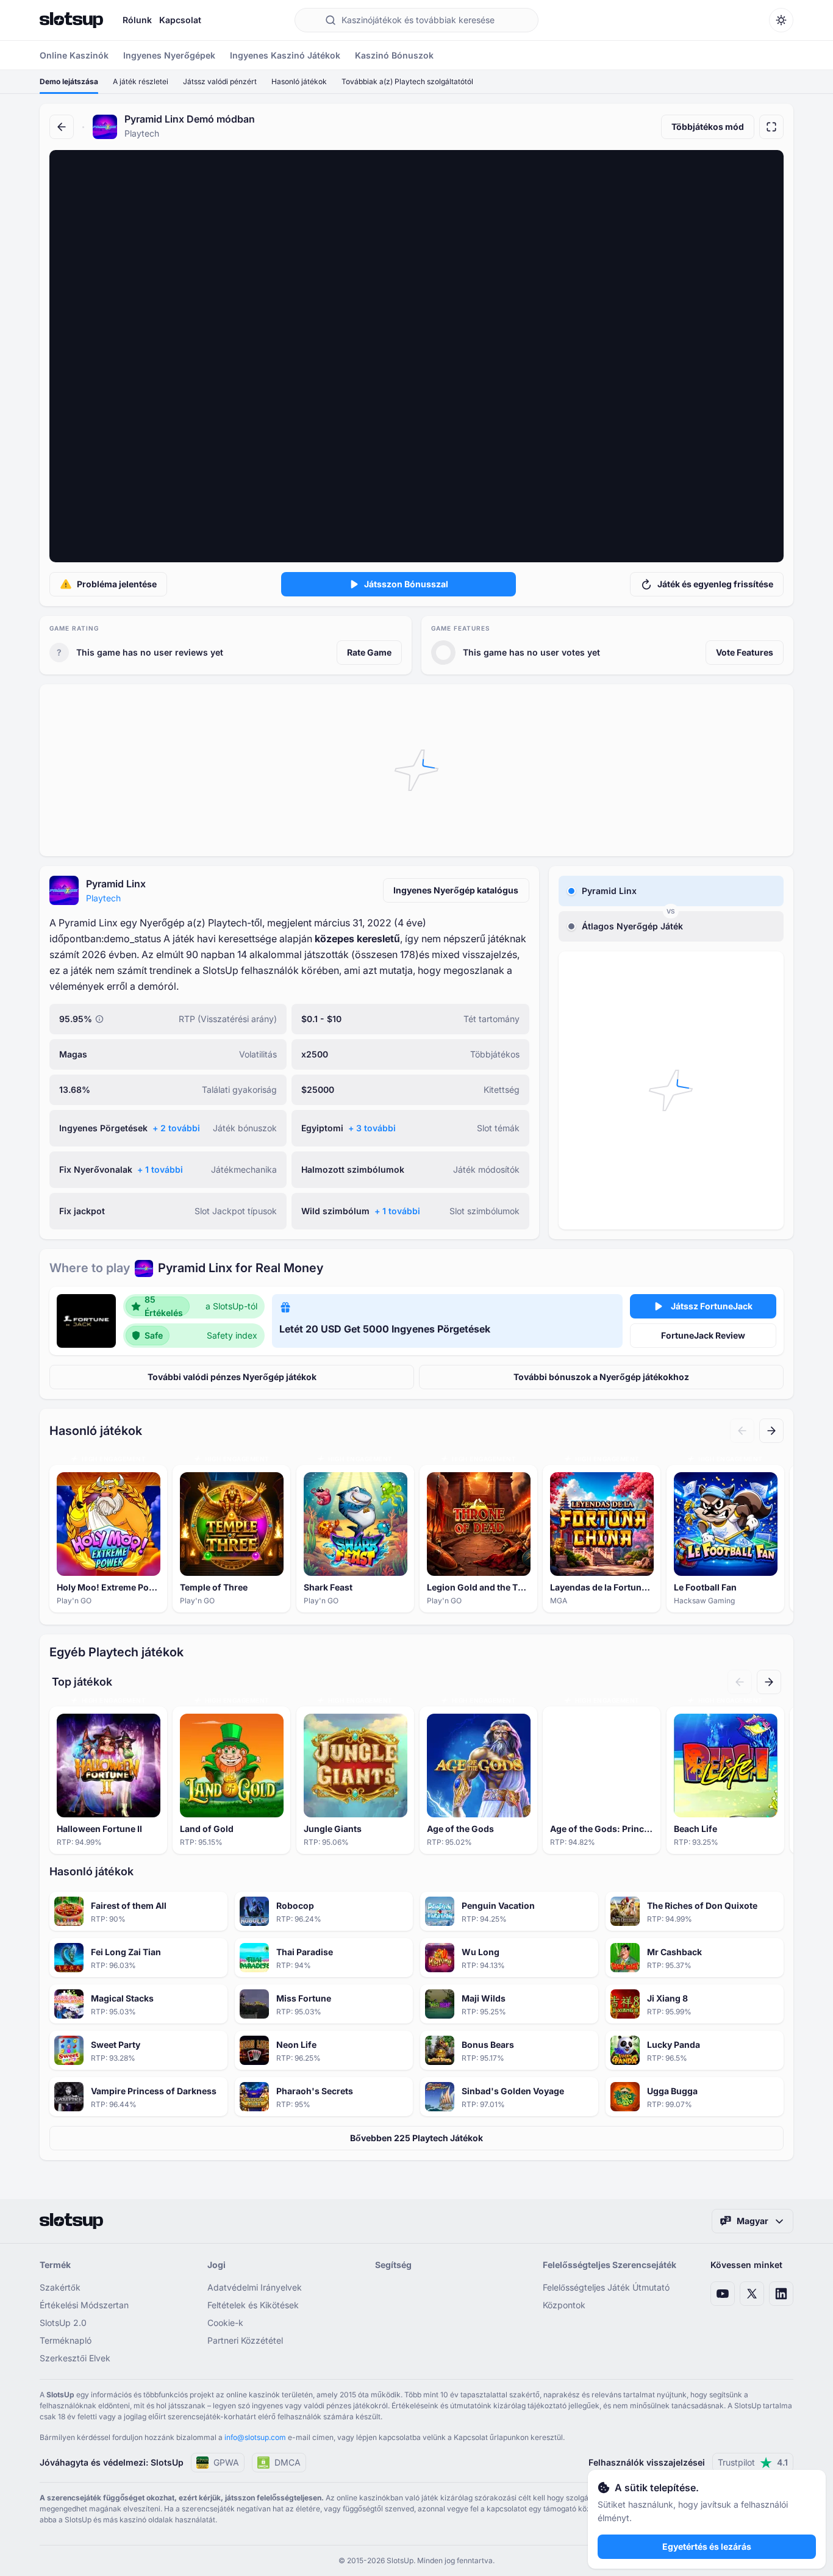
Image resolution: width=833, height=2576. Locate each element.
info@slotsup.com (255, 2437)
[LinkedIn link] (781, 2294)
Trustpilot (753, 2462)
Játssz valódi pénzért (220, 81)
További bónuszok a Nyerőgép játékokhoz (601, 1377)
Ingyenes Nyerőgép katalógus (456, 890)
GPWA (226, 2462)
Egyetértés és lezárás (707, 2546)
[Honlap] (71, 20)
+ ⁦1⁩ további (160, 1169)
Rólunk (137, 20)
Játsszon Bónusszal (406, 584)
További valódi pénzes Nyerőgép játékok (232, 1377)
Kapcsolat (180, 20)
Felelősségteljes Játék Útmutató (606, 2287)
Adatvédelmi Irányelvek (255, 2287)
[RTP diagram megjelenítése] (99, 1019)
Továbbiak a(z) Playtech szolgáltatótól (407, 81)
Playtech (103, 898)
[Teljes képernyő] (771, 127)
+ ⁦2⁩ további (176, 1128)
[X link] (752, 2294)
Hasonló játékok (299, 81)
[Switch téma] (781, 20)
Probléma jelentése (117, 584)
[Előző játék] (742, 1431)
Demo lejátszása (69, 81)
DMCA (288, 2462)
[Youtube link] (723, 2294)
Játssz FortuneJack (712, 1306)
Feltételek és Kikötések (253, 2305)
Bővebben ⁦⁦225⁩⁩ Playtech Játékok (416, 2138)
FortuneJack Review (703, 1335)
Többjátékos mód (708, 127)
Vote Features (745, 652)
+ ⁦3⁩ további (372, 1128)
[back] (62, 127)
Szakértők (60, 2287)
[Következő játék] (771, 1431)
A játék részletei (141, 81)
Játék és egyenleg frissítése (715, 584)
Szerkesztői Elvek (75, 2358)
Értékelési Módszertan (84, 2305)
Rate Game (369, 652)
